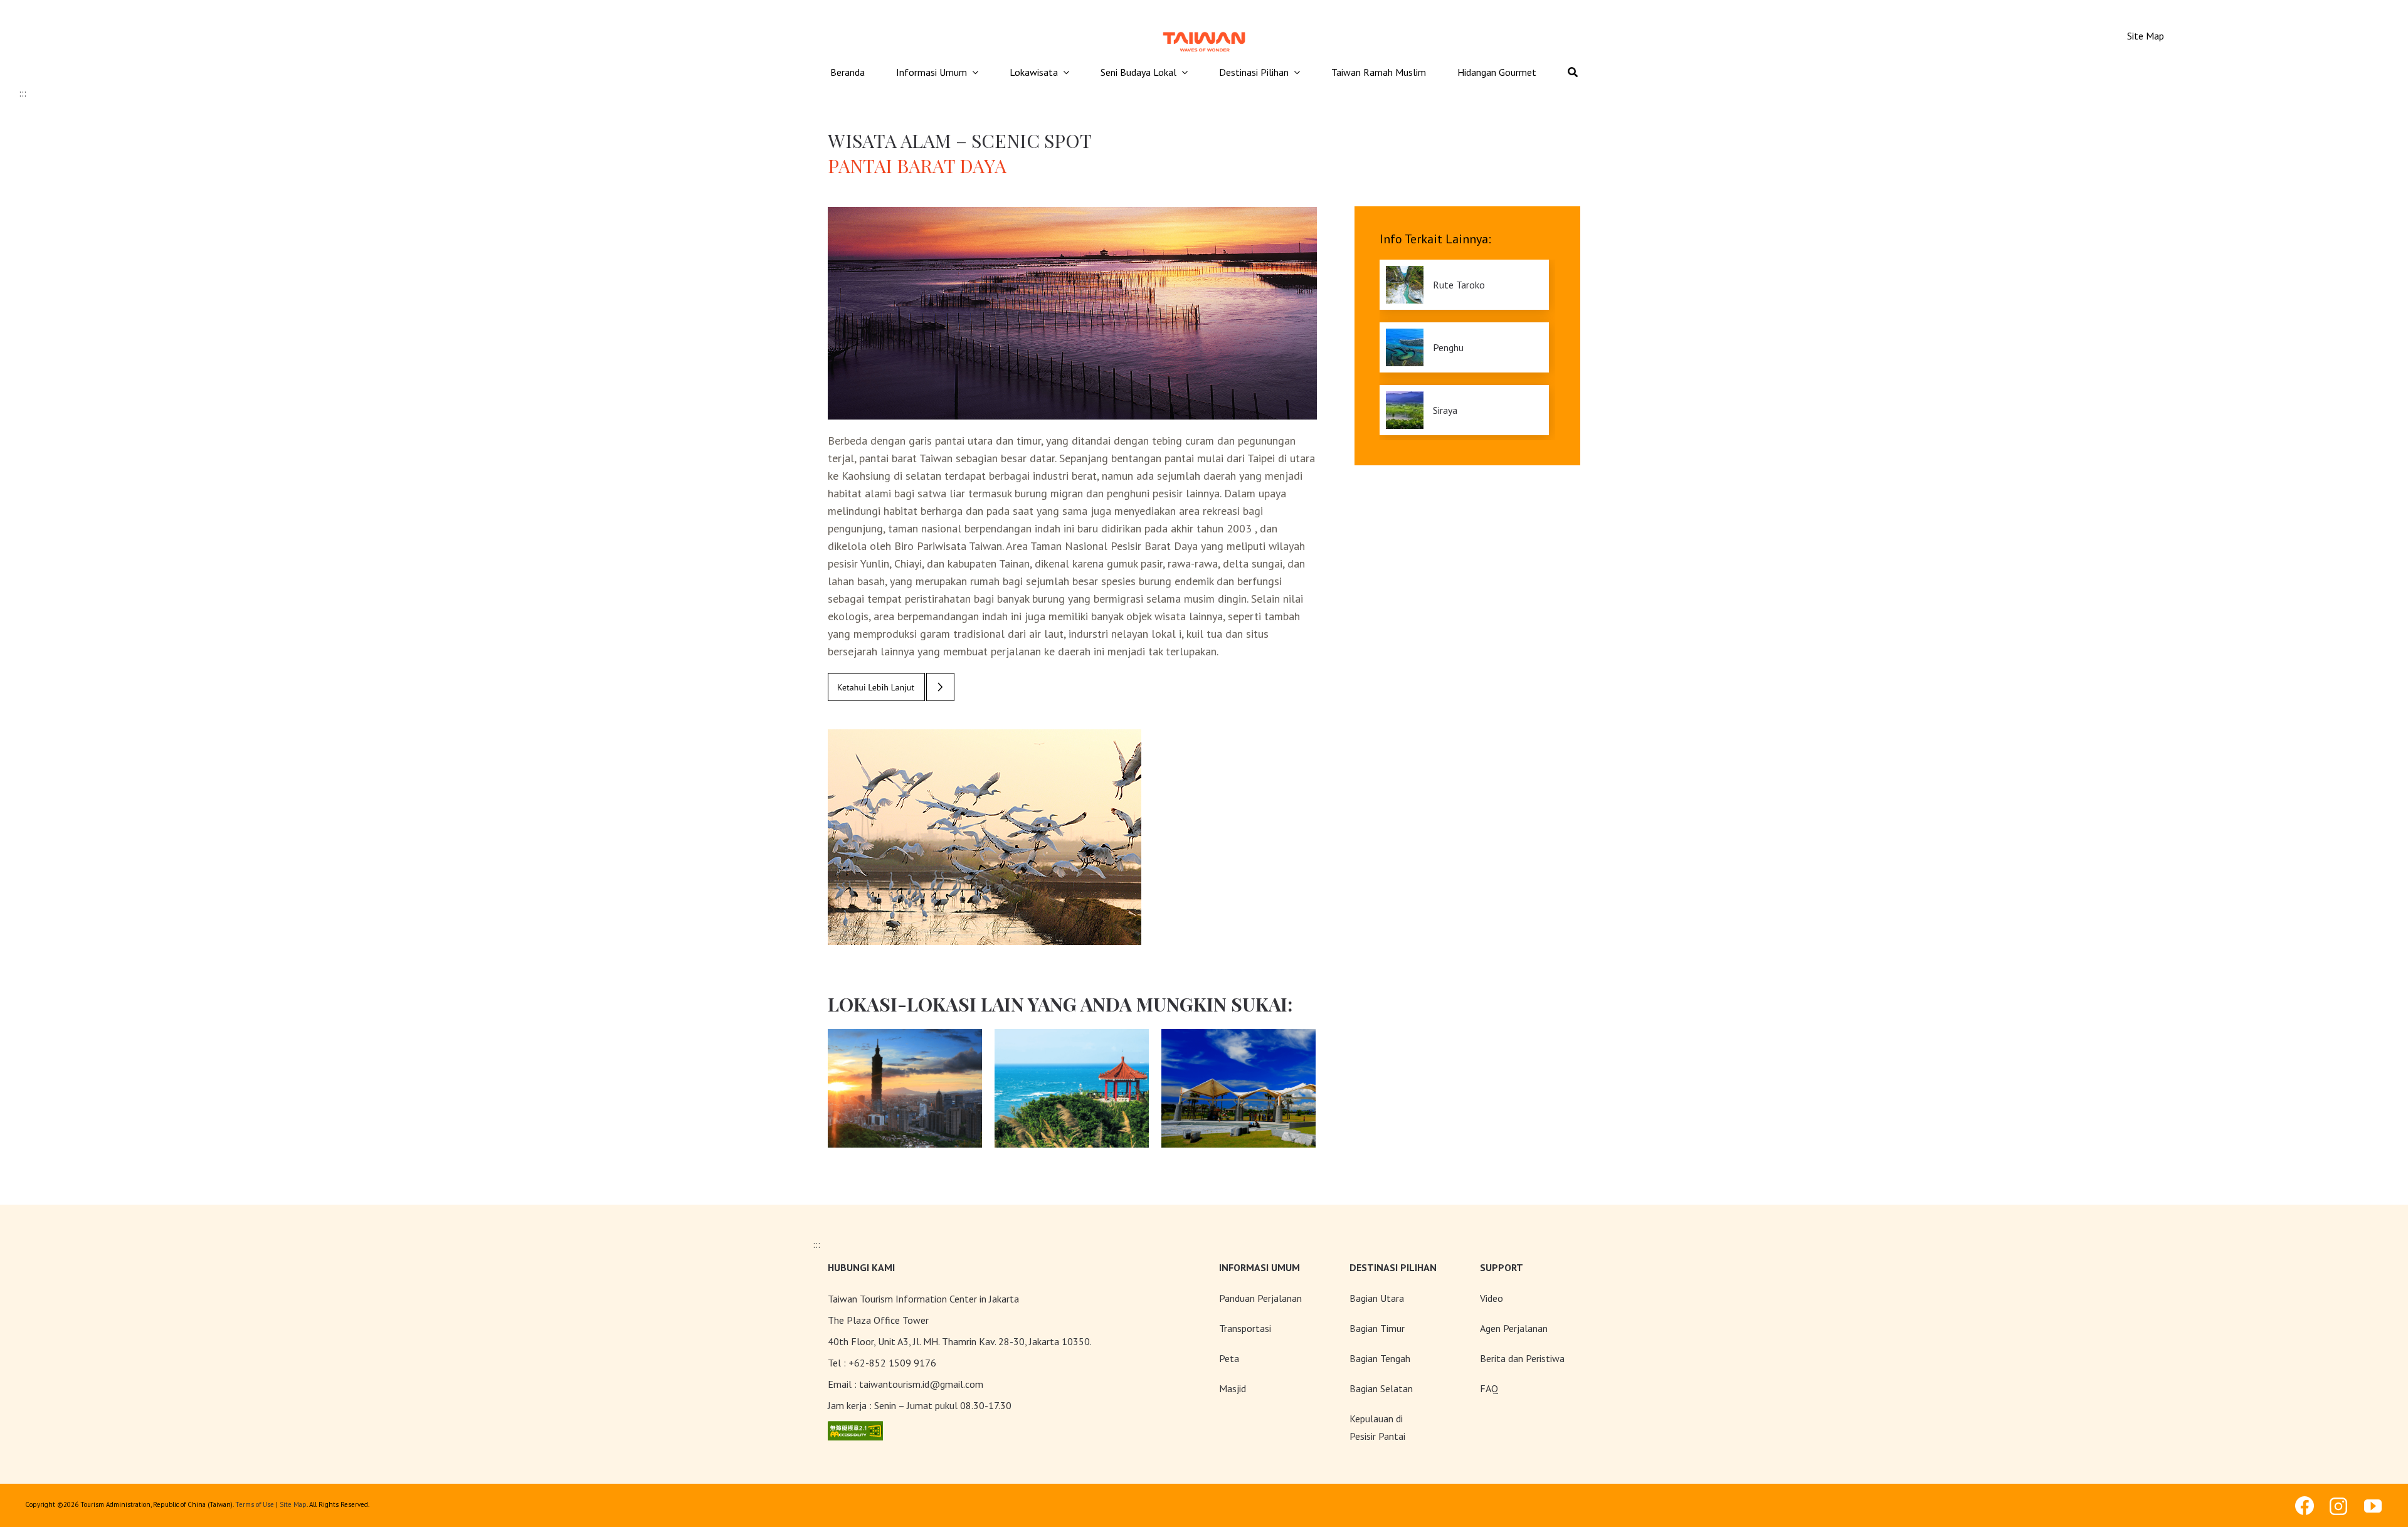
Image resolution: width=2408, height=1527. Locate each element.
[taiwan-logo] (1204, 30)
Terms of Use (255, 1504)
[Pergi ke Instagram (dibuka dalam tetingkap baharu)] (2339, 1506)
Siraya (1445, 410)
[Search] (1573, 73)
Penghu (1448, 347)
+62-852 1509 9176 (892, 1363)
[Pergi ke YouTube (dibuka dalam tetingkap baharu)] (2374, 1506)
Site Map (293, 1504)
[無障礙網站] (855, 1429)
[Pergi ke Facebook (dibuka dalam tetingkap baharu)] (2305, 1506)
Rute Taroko (1459, 285)
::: (23, 93)
